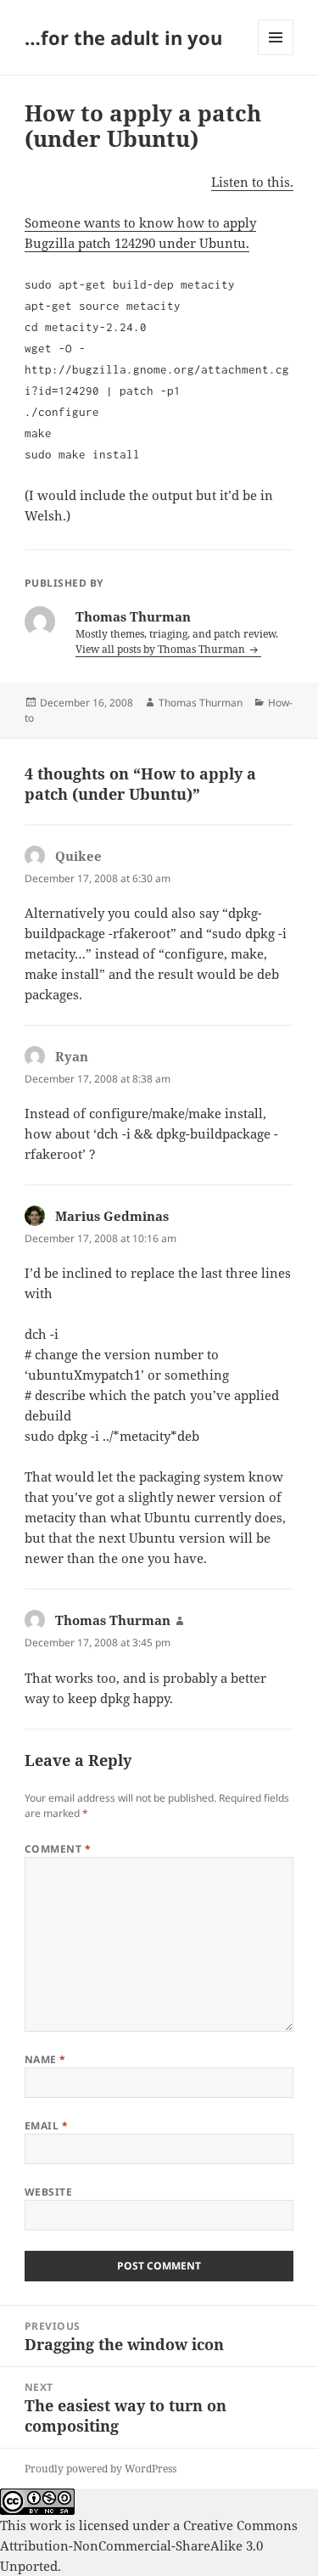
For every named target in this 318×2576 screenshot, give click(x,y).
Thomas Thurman (201, 703)
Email (46, 2126)
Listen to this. (252, 182)
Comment (58, 1849)
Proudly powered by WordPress (100, 2469)
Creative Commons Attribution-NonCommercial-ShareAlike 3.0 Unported (149, 2545)
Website (48, 2192)
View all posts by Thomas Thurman (162, 649)
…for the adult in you (123, 37)
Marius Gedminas (112, 1216)
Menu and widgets (276, 55)
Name (45, 2059)
